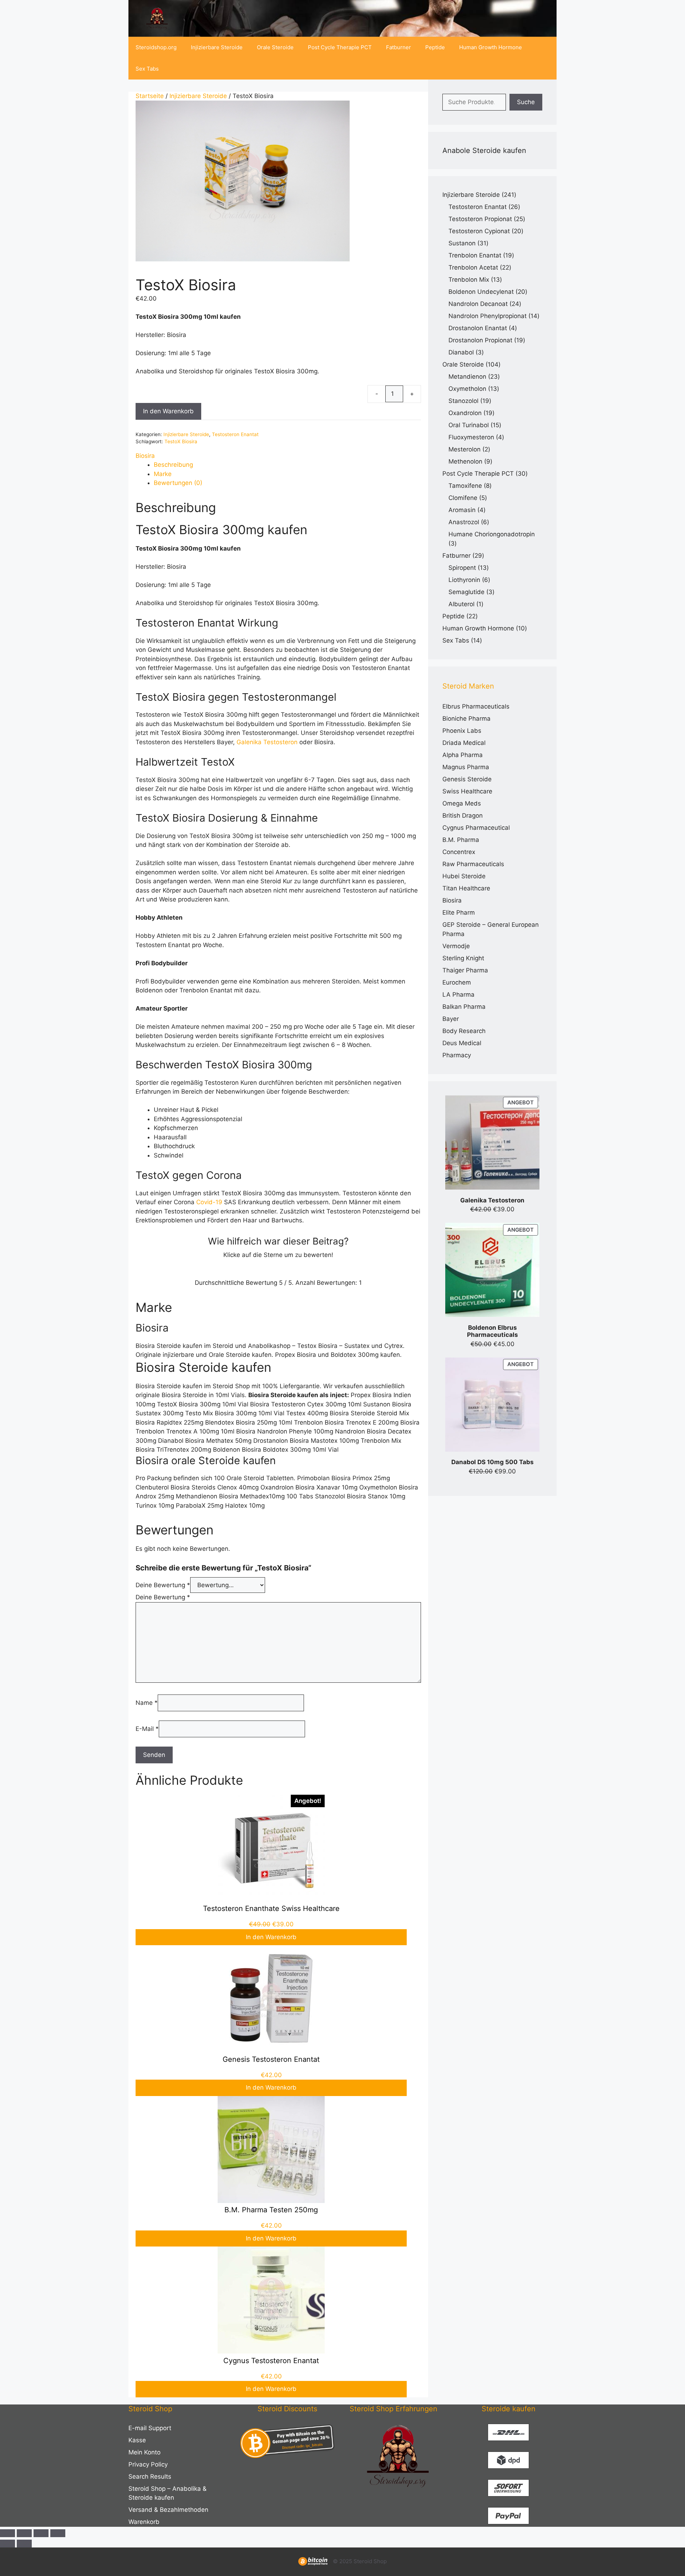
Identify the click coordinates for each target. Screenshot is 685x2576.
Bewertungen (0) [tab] (178, 483)
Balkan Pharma (464, 1007)
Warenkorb (144, 2522)
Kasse (137, 2440)
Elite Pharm (459, 913)
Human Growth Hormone (491, 47)
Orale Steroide (275, 47)
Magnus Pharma (466, 767)
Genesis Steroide (467, 779)
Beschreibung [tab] (173, 465)
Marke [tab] (163, 474)
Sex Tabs (147, 69)
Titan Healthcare (466, 888)
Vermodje (456, 946)
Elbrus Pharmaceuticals (476, 706)
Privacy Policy (148, 2464)
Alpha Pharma (463, 755)
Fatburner (399, 47)
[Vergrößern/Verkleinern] (7, 2533)
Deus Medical (462, 1043)
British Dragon (463, 816)
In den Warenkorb (168, 411)
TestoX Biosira (181, 441)
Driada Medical (464, 743)
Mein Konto (144, 2452)
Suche (526, 102)
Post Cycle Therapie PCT (340, 47)
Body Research (464, 1031)
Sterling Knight (463, 958)
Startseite (150, 96)
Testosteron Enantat (235, 434)
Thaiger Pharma (465, 970)
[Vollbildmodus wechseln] (24, 2533)
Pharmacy (457, 1055)
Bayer (451, 1019)
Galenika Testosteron (267, 742)
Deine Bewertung (163, 1585)
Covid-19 (209, 1202)
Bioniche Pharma (466, 719)
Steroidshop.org (156, 47)
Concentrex (459, 852)
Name (147, 1703)
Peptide (435, 47)
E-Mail (147, 1729)
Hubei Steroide (464, 876)
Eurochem (457, 982)
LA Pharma (458, 995)
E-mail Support (150, 2428)
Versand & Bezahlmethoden (168, 2510)
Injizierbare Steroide (217, 47)
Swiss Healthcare (467, 791)
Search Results (150, 2477)
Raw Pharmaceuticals (473, 864)
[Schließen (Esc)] (58, 2533)
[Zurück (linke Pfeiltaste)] (7, 2544)
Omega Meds (462, 803)
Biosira (145, 456)
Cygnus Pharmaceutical (476, 828)
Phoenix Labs (462, 731)
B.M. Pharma (461, 840)
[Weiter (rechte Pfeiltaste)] (24, 2544)
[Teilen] (41, 2533)
